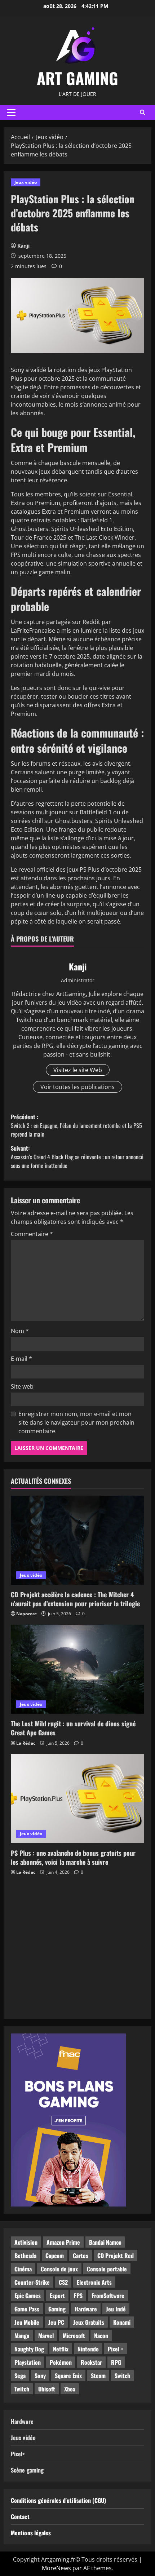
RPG (116, 2362)
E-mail (21, 1359)
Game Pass (27, 2309)
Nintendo (88, 2349)
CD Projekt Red (116, 2256)
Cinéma (23, 2269)
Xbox (70, 2389)
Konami (122, 2322)
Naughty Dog (29, 2349)
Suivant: (77, 1157)
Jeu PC (56, 2322)
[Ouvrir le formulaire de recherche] (143, 112)
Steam (98, 2376)
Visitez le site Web (78, 1070)
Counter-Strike (32, 2282)
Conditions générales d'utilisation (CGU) (58, 2500)
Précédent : (76, 1125)
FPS (78, 2296)
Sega (20, 2376)
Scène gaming (27, 2470)
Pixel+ (18, 2454)
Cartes (81, 2256)
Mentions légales (31, 2533)
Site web (22, 1386)
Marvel (46, 2336)
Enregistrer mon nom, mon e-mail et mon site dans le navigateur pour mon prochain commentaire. (76, 1422)
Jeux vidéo (26, 182)
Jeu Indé (116, 2309)
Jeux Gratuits (89, 2322)
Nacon (101, 2336)
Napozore (26, 1614)
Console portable (107, 2269)
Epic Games (28, 2296)
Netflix (61, 2349)
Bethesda (25, 2256)
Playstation (28, 2362)
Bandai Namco (105, 2242)
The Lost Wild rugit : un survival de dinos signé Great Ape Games (73, 1728)
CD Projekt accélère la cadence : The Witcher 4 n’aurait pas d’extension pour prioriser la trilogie (75, 1599)
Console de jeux (59, 2269)
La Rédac (26, 1743)
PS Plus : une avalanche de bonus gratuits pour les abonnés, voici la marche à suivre (73, 1857)
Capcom (55, 2256)
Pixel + (116, 2349)
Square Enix (68, 2376)
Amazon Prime (63, 2242)
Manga (22, 2336)
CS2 (63, 2282)
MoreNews (56, 2568)
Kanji (23, 246)
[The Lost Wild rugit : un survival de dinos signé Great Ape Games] (77, 1669)
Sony (40, 2376)
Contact (20, 2517)
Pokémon (61, 2362)
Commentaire (32, 1234)
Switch (122, 2376)
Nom (20, 1331)
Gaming (57, 2309)
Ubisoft (47, 2389)
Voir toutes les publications (77, 1087)
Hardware (86, 2309)
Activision (26, 2242)
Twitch (22, 2389)
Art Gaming (77, 78)
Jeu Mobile (27, 2322)
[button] (11, 112)
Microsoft (74, 2336)
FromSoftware (108, 2296)
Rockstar (91, 2362)
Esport (57, 2296)
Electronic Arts (94, 2282)
